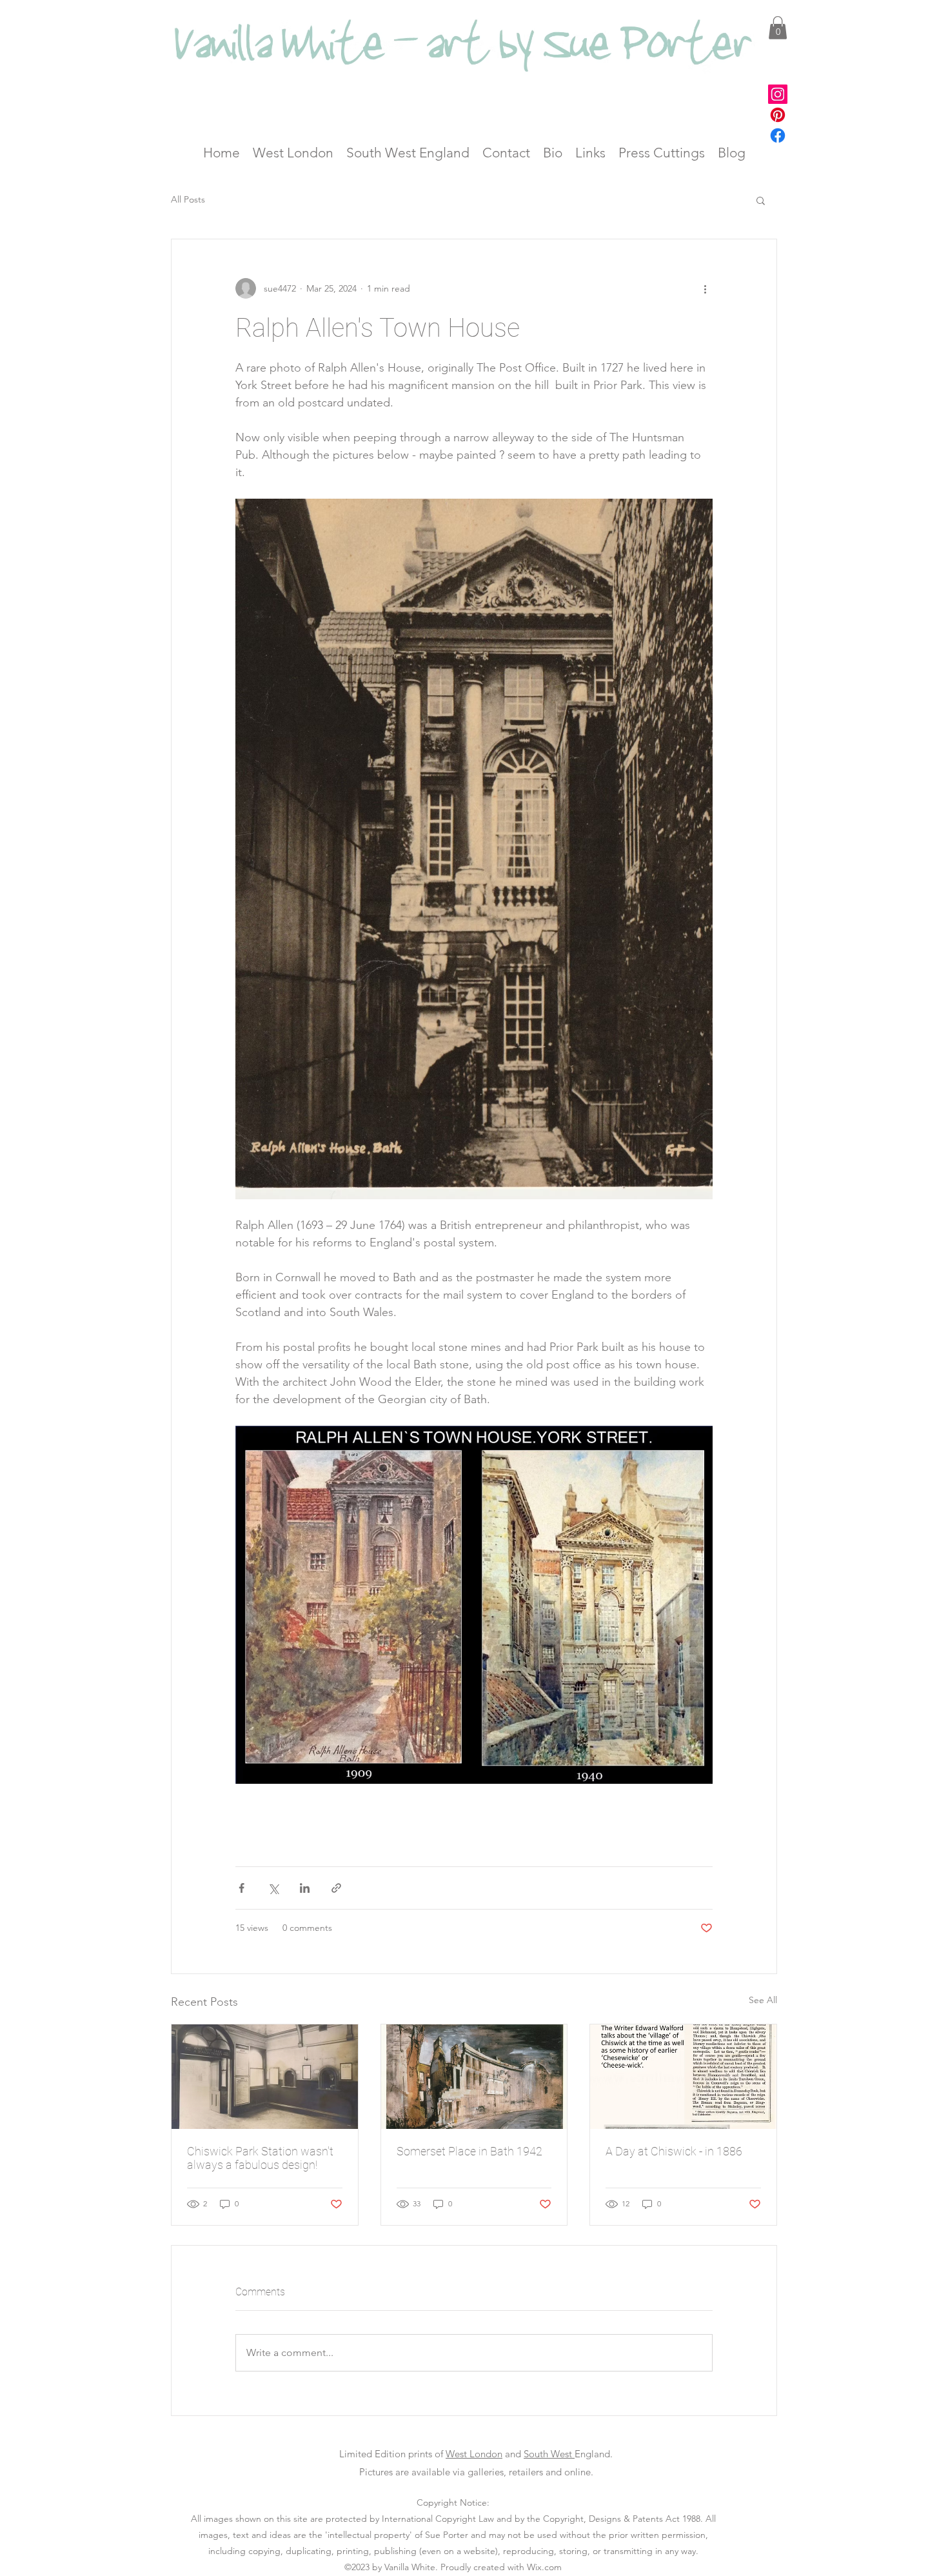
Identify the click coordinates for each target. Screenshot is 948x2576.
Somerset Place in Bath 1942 (469, 2151)
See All (763, 2000)
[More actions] (705, 288)
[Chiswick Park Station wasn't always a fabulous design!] (265, 2077)
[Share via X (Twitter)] (273, 1888)
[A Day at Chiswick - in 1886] (683, 2077)
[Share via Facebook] (242, 1888)
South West (549, 2454)
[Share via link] (336, 1888)
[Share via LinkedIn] (305, 1888)
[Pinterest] (778, 115)
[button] (778, 28)
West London (474, 2454)
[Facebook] (778, 135)
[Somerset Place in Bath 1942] (474, 2077)
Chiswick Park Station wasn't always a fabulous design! (260, 2158)
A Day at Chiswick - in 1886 (674, 2151)
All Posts (188, 199)
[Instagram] (778, 94)
